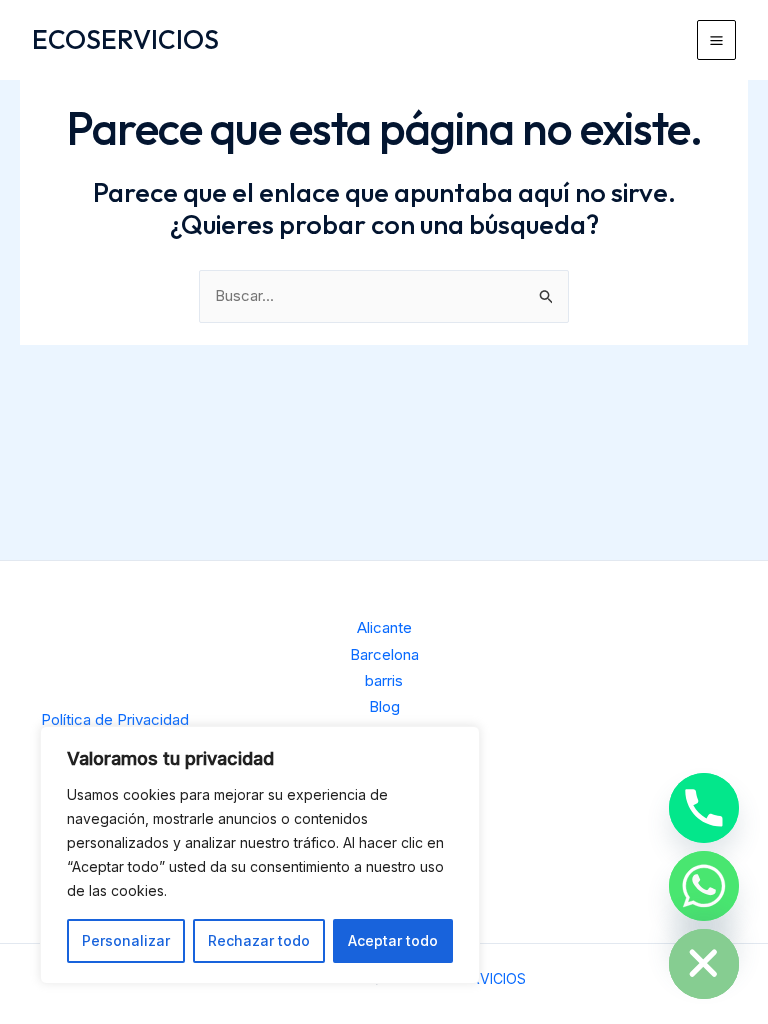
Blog (384, 706)
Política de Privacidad (115, 719)
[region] (260, 855)
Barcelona (384, 654)
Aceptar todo (393, 940)
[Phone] (704, 808)
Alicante (384, 627)
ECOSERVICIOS (125, 39)
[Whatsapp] (704, 886)
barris (384, 680)
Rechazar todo (259, 940)
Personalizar (126, 940)
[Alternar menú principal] (717, 40)
